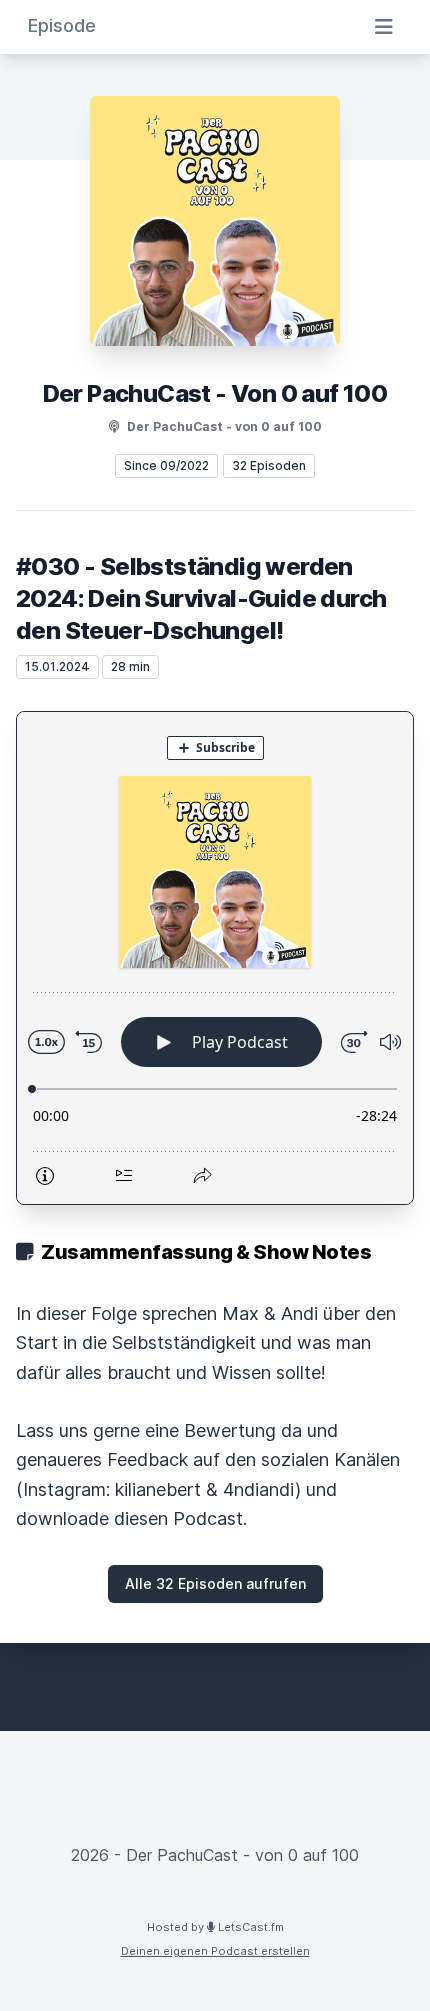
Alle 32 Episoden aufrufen (215, 1583)
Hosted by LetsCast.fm (215, 1927)
